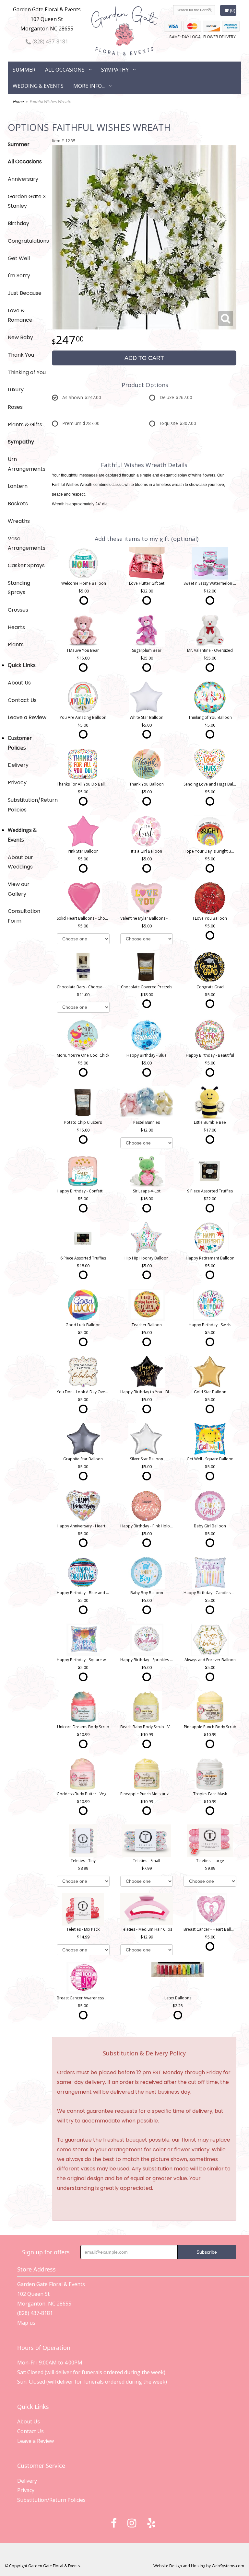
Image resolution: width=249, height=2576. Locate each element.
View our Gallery (19, 889)
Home (18, 102)
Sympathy (115, 70)
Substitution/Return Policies (27, 805)
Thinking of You (27, 372)
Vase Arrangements (27, 543)
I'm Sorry (19, 276)
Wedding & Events (38, 86)
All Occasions (65, 70)
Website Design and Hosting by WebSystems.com (199, 2566)
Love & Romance (20, 315)
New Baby (20, 337)
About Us (19, 683)
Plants (16, 644)
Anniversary (23, 179)
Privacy (17, 782)
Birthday (18, 223)
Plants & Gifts (25, 425)
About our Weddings (20, 862)
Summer (24, 70)
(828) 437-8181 (50, 41)
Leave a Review (27, 717)
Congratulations (27, 241)
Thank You (21, 355)
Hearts (16, 627)
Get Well (19, 258)
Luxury (16, 390)
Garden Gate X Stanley (27, 201)
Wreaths (19, 521)
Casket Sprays (26, 565)
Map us (26, 2323)
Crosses (18, 610)
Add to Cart (144, 358)
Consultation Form (24, 916)
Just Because (25, 293)
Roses (15, 407)
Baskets (18, 504)
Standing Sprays (19, 588)
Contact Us (22, 700)
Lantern (18, 486)
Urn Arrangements (27, 464)
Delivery (18, 765)
